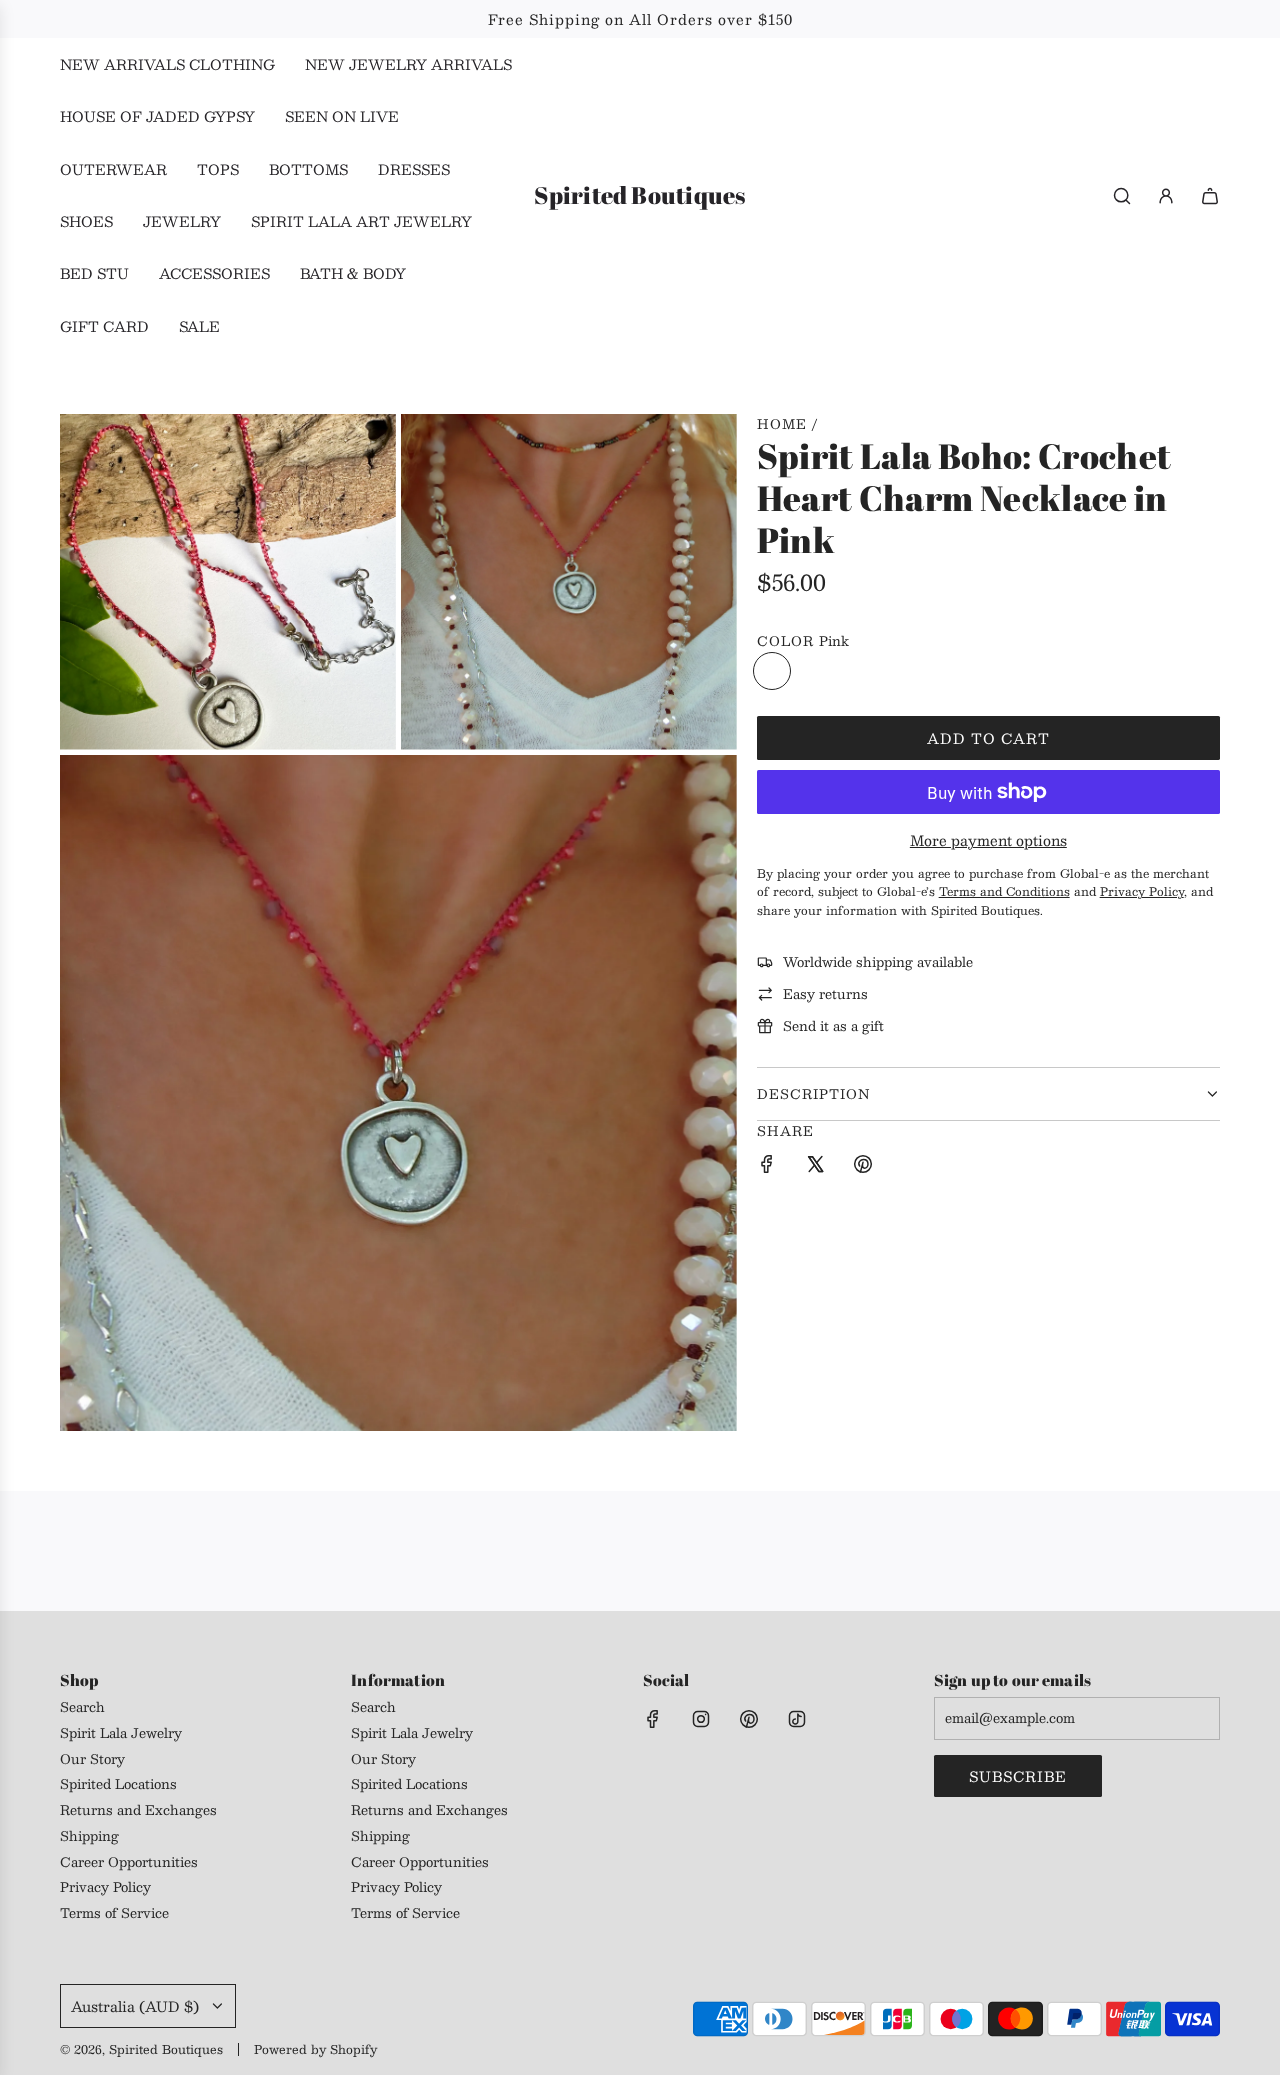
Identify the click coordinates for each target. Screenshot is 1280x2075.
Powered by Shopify (315, 2049)
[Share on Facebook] (767, 1167)
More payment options (988, 840)
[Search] (1122, 196)
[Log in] (1166, 196)
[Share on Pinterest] (863, 1167)
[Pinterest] (749, 1719)
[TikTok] (797, 1719)
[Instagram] (701, 1719)
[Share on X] (815, 1167)
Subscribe (1018, 1776)
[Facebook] (653, 1719)
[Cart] (1210, 196)
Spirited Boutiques (639, 195)
